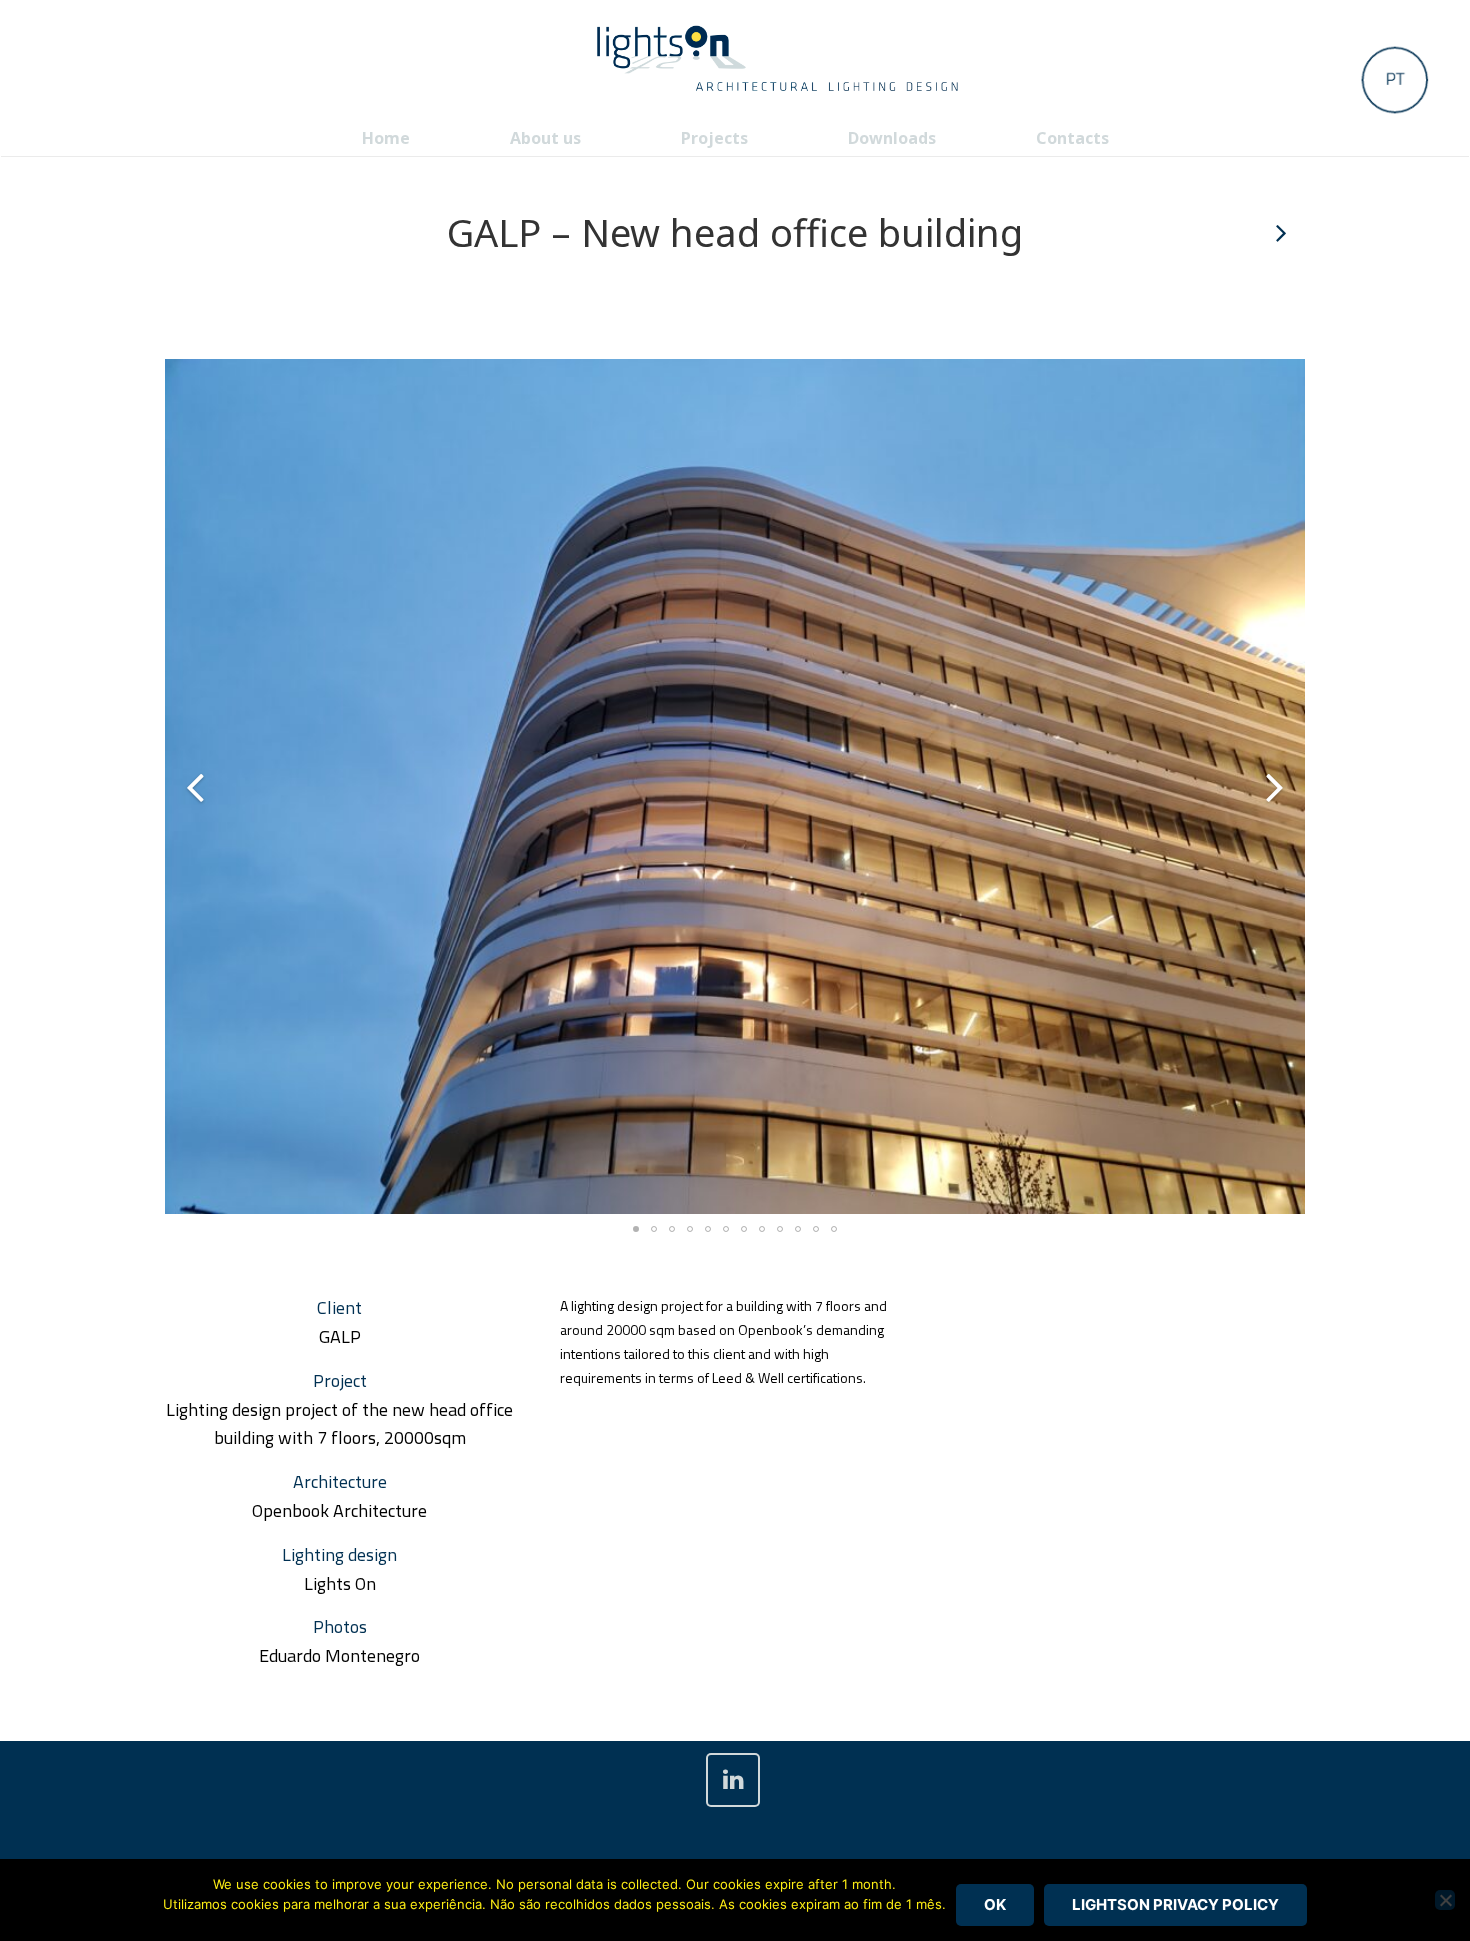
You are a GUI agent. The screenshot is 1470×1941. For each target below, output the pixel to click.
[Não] (1445, 1900)
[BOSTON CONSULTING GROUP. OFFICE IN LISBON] (1280, 233)
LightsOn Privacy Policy (1175, 1904)
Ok (995, 1904)
